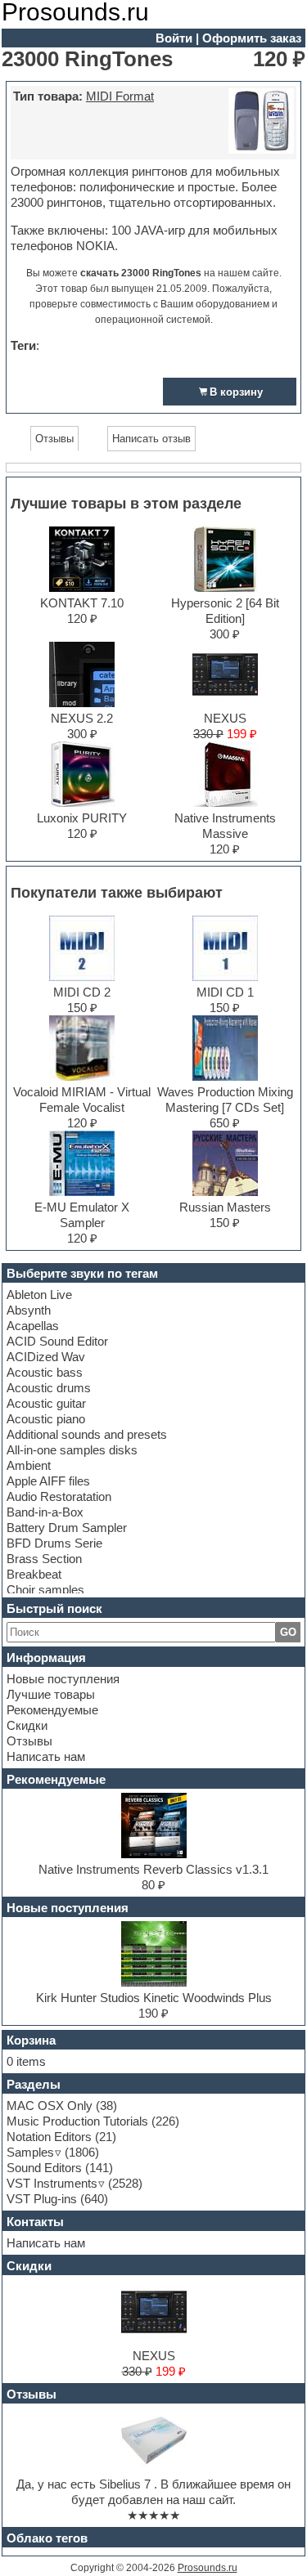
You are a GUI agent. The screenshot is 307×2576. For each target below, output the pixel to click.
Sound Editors (44, 2168)
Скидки (27, 1725)
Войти (174, 38)
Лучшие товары (51, 1694)
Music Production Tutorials (77, 2121)
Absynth (29, 1310)
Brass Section (44, 1559)
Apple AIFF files (48, 1481)
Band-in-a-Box (45, 1512)
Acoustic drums (49, 1388)
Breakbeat (34, 1574)
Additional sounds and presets (87, 1434)
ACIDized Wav (46, 1357)
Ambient (29, 1465)
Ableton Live (39, 1295)
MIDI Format (120, 96)
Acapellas (33, 1326)
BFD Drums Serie (54, 1543)
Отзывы (29, 1741)
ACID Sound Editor (57, 1341)
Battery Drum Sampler (67, 1528)
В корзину (236, 392)
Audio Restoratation (59, 1496)
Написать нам (46, 1756)
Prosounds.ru (208, 2568)
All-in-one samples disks (72, 1450)
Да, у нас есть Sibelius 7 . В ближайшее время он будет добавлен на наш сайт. (153, 2492)
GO (288, 1632)
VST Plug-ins (42, 2199)
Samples (30, 2152)
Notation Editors (49, 2137)
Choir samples (45, 1590)
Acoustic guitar (46, 1403)
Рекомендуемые (52, 1710)
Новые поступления (63, 1679)
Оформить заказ (252, 38)
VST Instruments (52, 2183)
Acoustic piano (46, 1419)
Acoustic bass (45, 1372)
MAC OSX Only (50, 2106)
